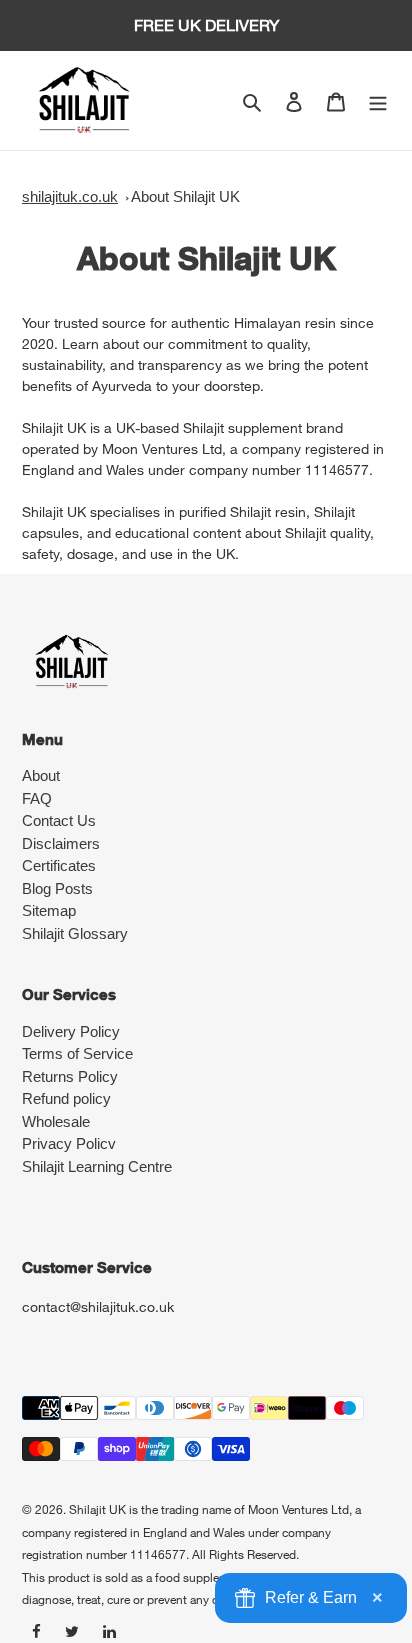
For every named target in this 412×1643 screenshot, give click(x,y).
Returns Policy (70, 1076)
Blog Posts (57, 888)
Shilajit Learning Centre (97, 1166)
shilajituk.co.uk (70, 196)
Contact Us (59, 820)
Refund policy (66, 1098)
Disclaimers (61, 843)
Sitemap (49, 910)
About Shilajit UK (185, 196)
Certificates (59, 865)
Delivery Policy (71, 1031)
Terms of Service (77, 1053)
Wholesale (56, 1121)
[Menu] (378, 100)
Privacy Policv (69, 1143)
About (41, 775)
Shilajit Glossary (75, 933)
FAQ (37, 798)
